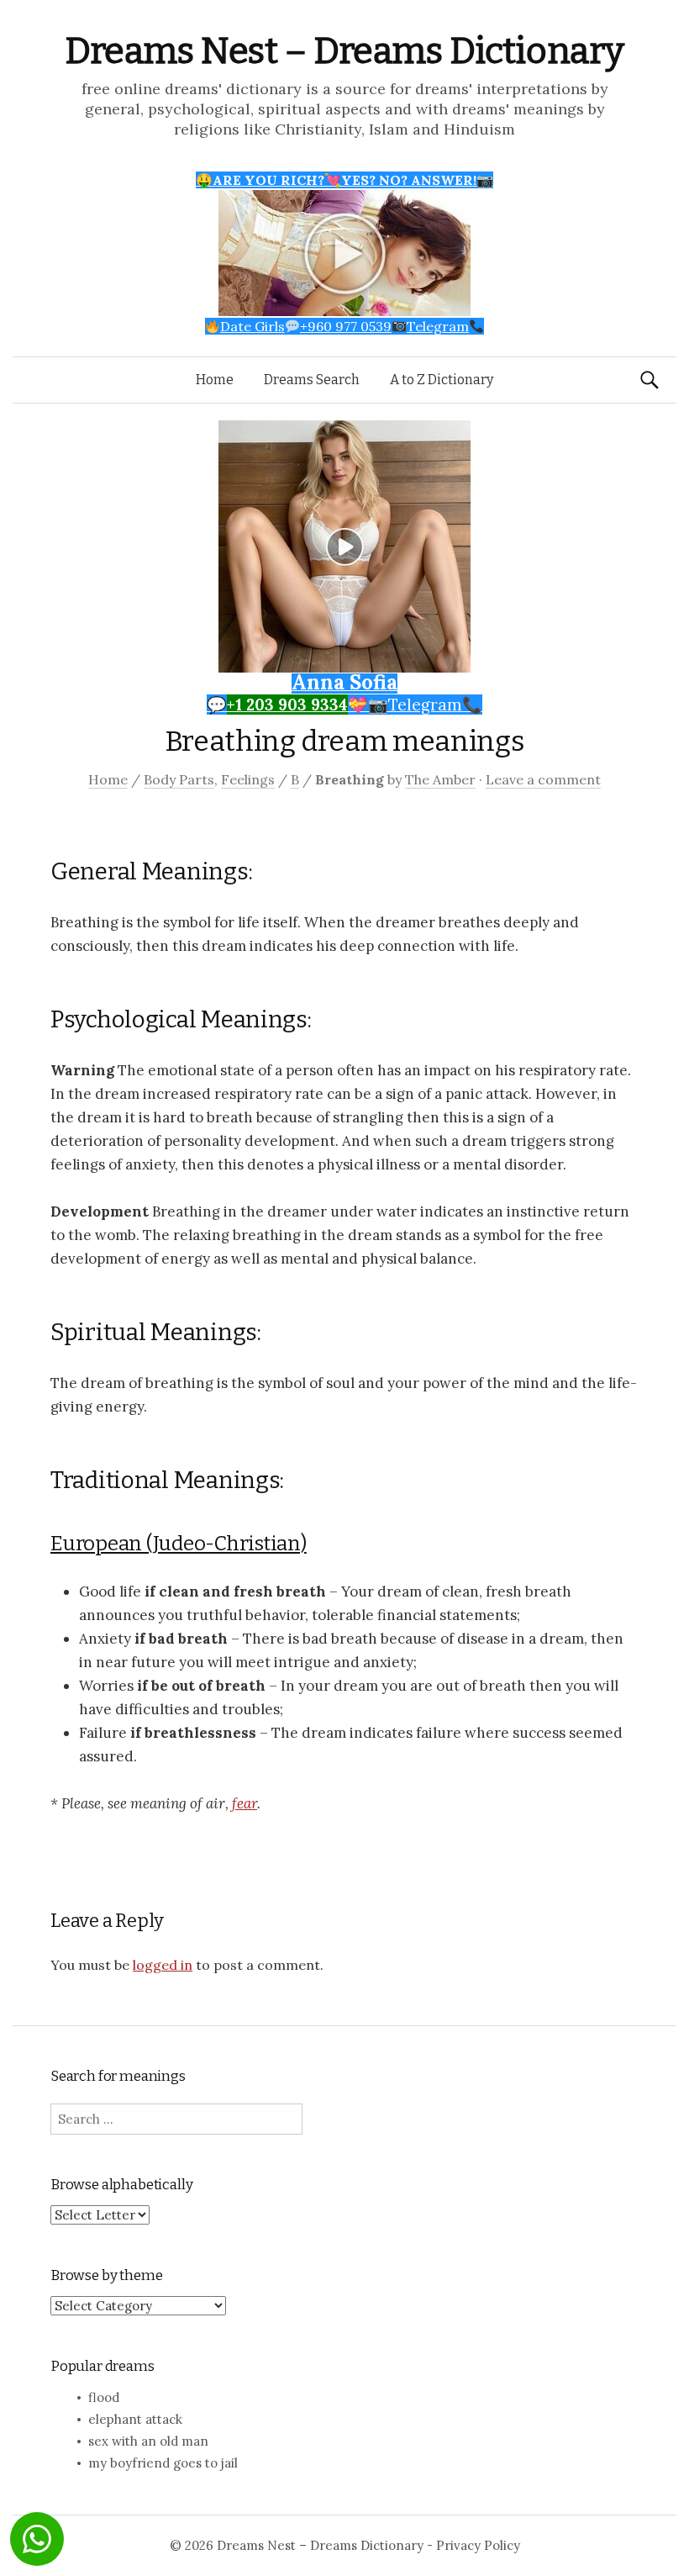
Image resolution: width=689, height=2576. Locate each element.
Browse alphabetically (121, 2185)
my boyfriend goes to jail (163, 2463)
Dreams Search (312, 380)
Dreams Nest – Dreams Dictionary (344, 51)
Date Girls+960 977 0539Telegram (344, 326)
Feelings (248, 779)
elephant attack (135, 2419)
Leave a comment (543, 779)
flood (104, 2397)
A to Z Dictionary (442, 380)
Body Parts (179, 779)
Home (215, 380)
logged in (163, 1965)
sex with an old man (148, 2441)
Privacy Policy (478, 2545)
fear (245, 1803)
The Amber (440, 779)
